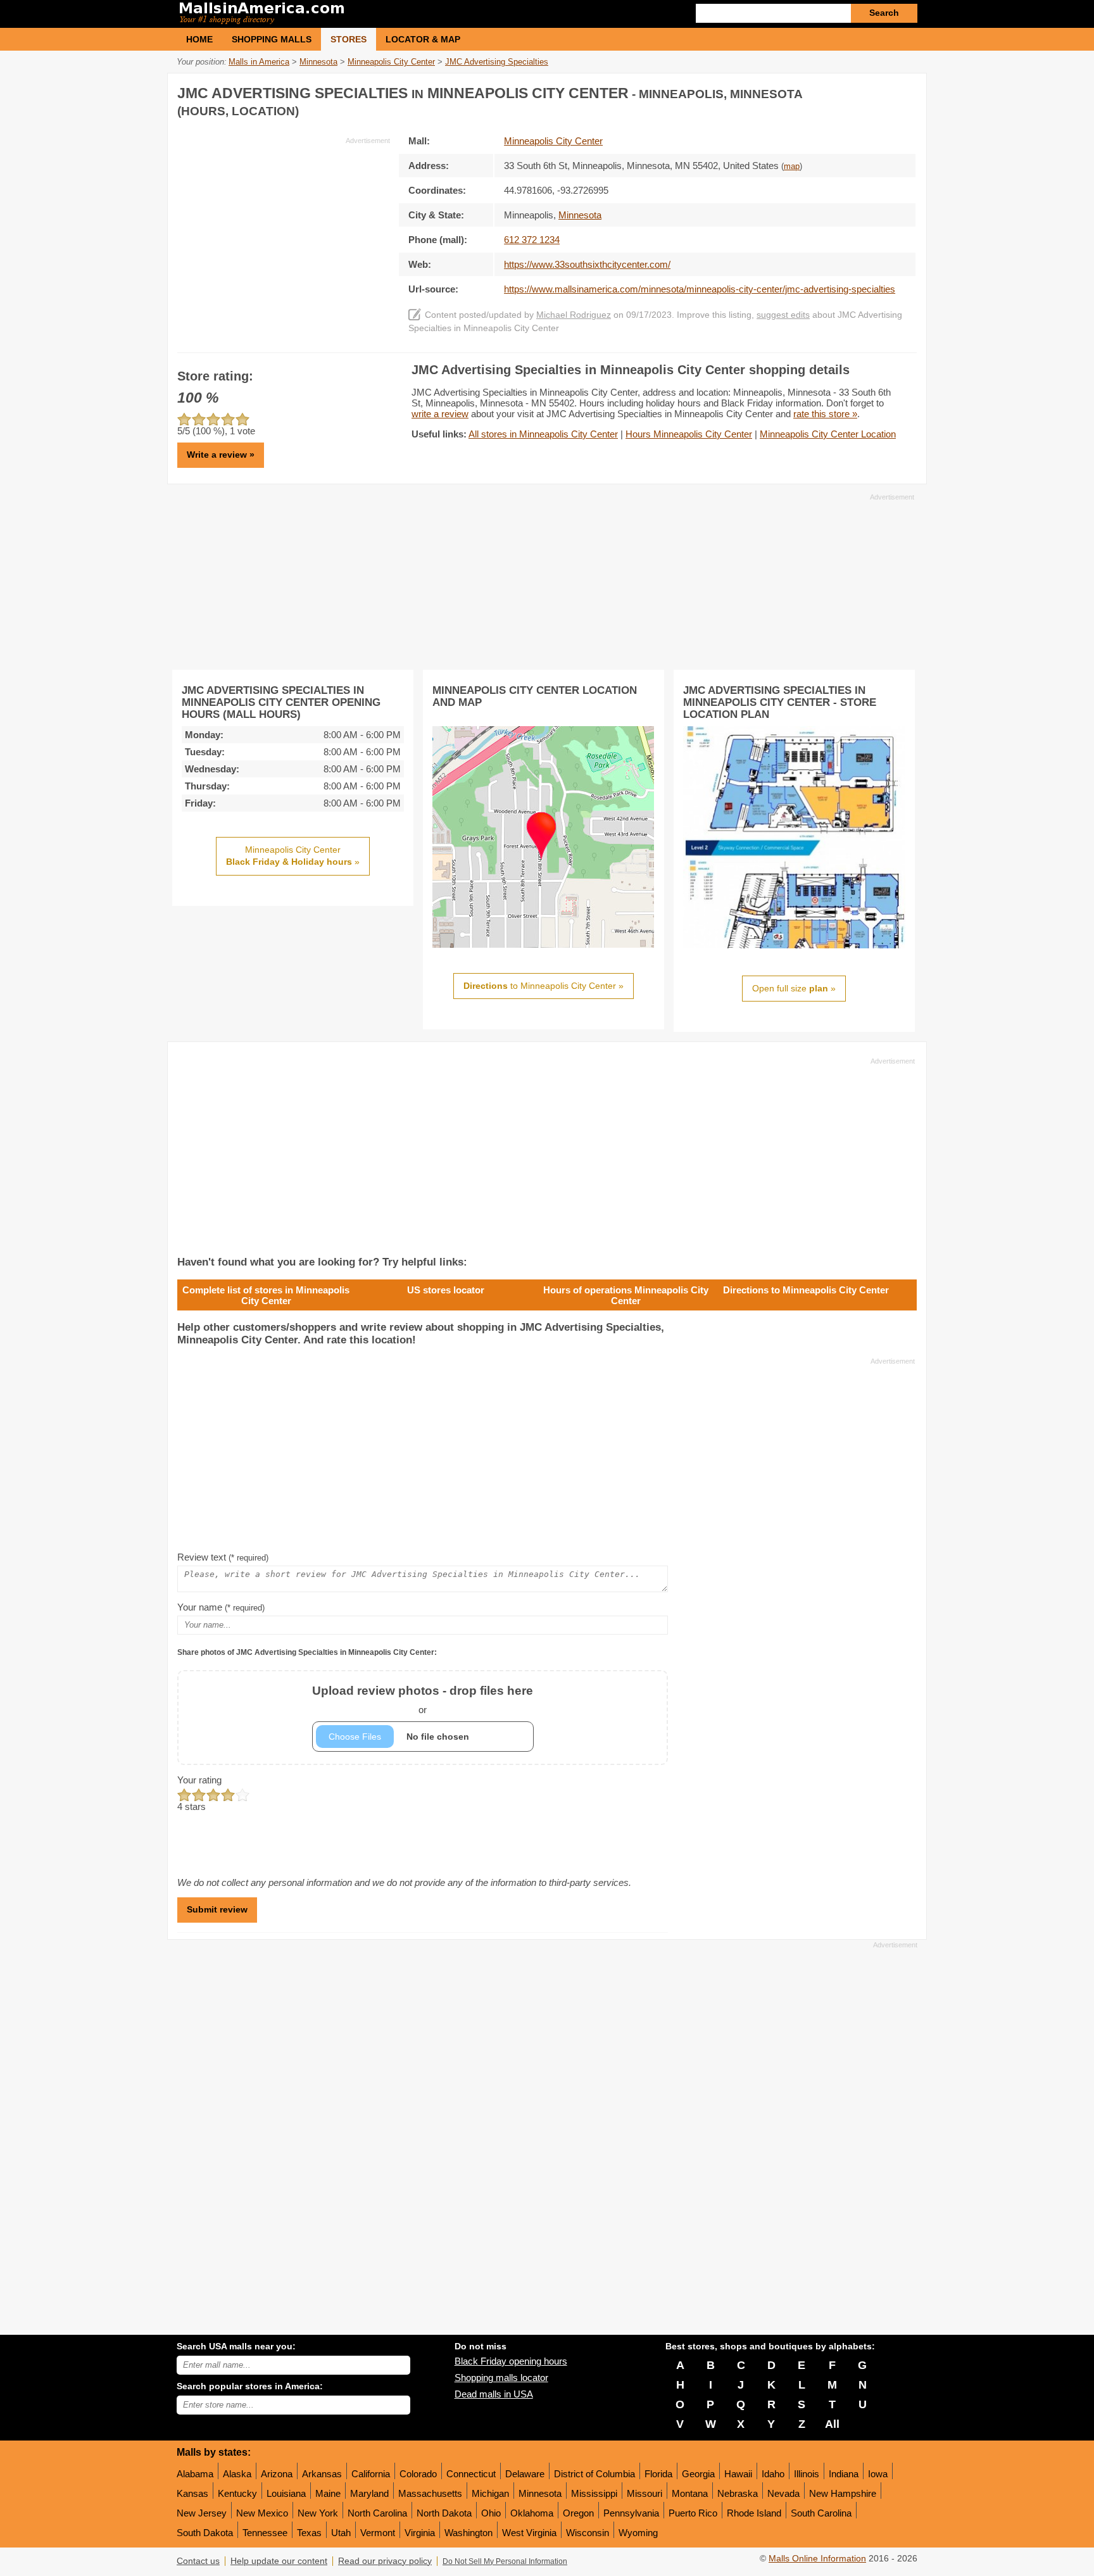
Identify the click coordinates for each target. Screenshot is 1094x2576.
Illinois (807, 2474)
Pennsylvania (631, 2513)
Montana (690, 2493)
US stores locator (446, 1290)
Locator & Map (423, 39)
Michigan (490, 2493)
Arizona (277, 2474)
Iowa (878, 2474)
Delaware (525, 2474)
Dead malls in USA (494, 2394)
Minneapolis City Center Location (828, 434)
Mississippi (594, 2493)
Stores (349, 39)
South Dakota (205, 2533)
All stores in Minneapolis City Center (543, 434)
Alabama (195, 2474)
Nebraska (738, 2493)
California (371, 2474)
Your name (221, 1607)
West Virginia (529, 2533)
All (832, 2424)
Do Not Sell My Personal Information (505, 2561)
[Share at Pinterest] (905, 91)
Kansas (192, 2493)
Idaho (773, 2474)
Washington (468, 2533)
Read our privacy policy (385, 2561)
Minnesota (540, 2493)
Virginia (420, 2533)
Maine (328, 2493)
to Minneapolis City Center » (544, 986)
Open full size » (794, 988)
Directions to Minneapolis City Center (806, 1290)
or (423, 1700)
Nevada (783, 2493)
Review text (223, 1557)
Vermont (378, 2533)
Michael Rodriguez (574, 315)
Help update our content (279, 2561)
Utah (341, 2533)
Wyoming (638, 2533)
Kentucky (237, 2493)
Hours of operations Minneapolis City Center (626, 1295)
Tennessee (265, 2533)
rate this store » (825, 414)
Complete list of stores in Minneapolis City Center (266, 1295)
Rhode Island (754, 2513)
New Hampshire (843, 2493)
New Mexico (262, 2513)
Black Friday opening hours (511, 2361)
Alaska (237, 2474)
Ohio (491, 2513)
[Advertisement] (284, 234)
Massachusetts (430, 2493)
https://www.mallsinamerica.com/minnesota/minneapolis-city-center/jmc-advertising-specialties (700, 289)
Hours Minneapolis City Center (689, 434)
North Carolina (377, 2513)
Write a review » (221, 455)
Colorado (418, 2474)
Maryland (369, 2493)
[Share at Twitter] (879, 91)
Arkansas (322, 2474)
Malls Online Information (817, 2559)
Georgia (698, 2474)
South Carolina (821, 2513)
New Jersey (202, 2513)
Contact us (198, 2561)
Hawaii (738, 2474)
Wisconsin (588, 2533)
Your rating (199, 1780)
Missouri (644, 2493)
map (792, 166)
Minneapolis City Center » (293, 856)
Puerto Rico (693, 2513)
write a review (440, 414)
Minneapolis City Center (553, 141)
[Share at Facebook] (853, 91)
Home (199, 39)
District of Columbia (594, 2474)
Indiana (844, 2474)
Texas (309, 2533)
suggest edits (783, 315)
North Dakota (444, 2513)
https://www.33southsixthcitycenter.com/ (587, 264)
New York (318, 2513)
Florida (658, 2474)
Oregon (578, 2513)
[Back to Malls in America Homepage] (362, 14)
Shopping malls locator (501, 2378)
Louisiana (286, 2493)
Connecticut (471, 2474)
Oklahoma (532, 2513)
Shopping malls (272, 39)
